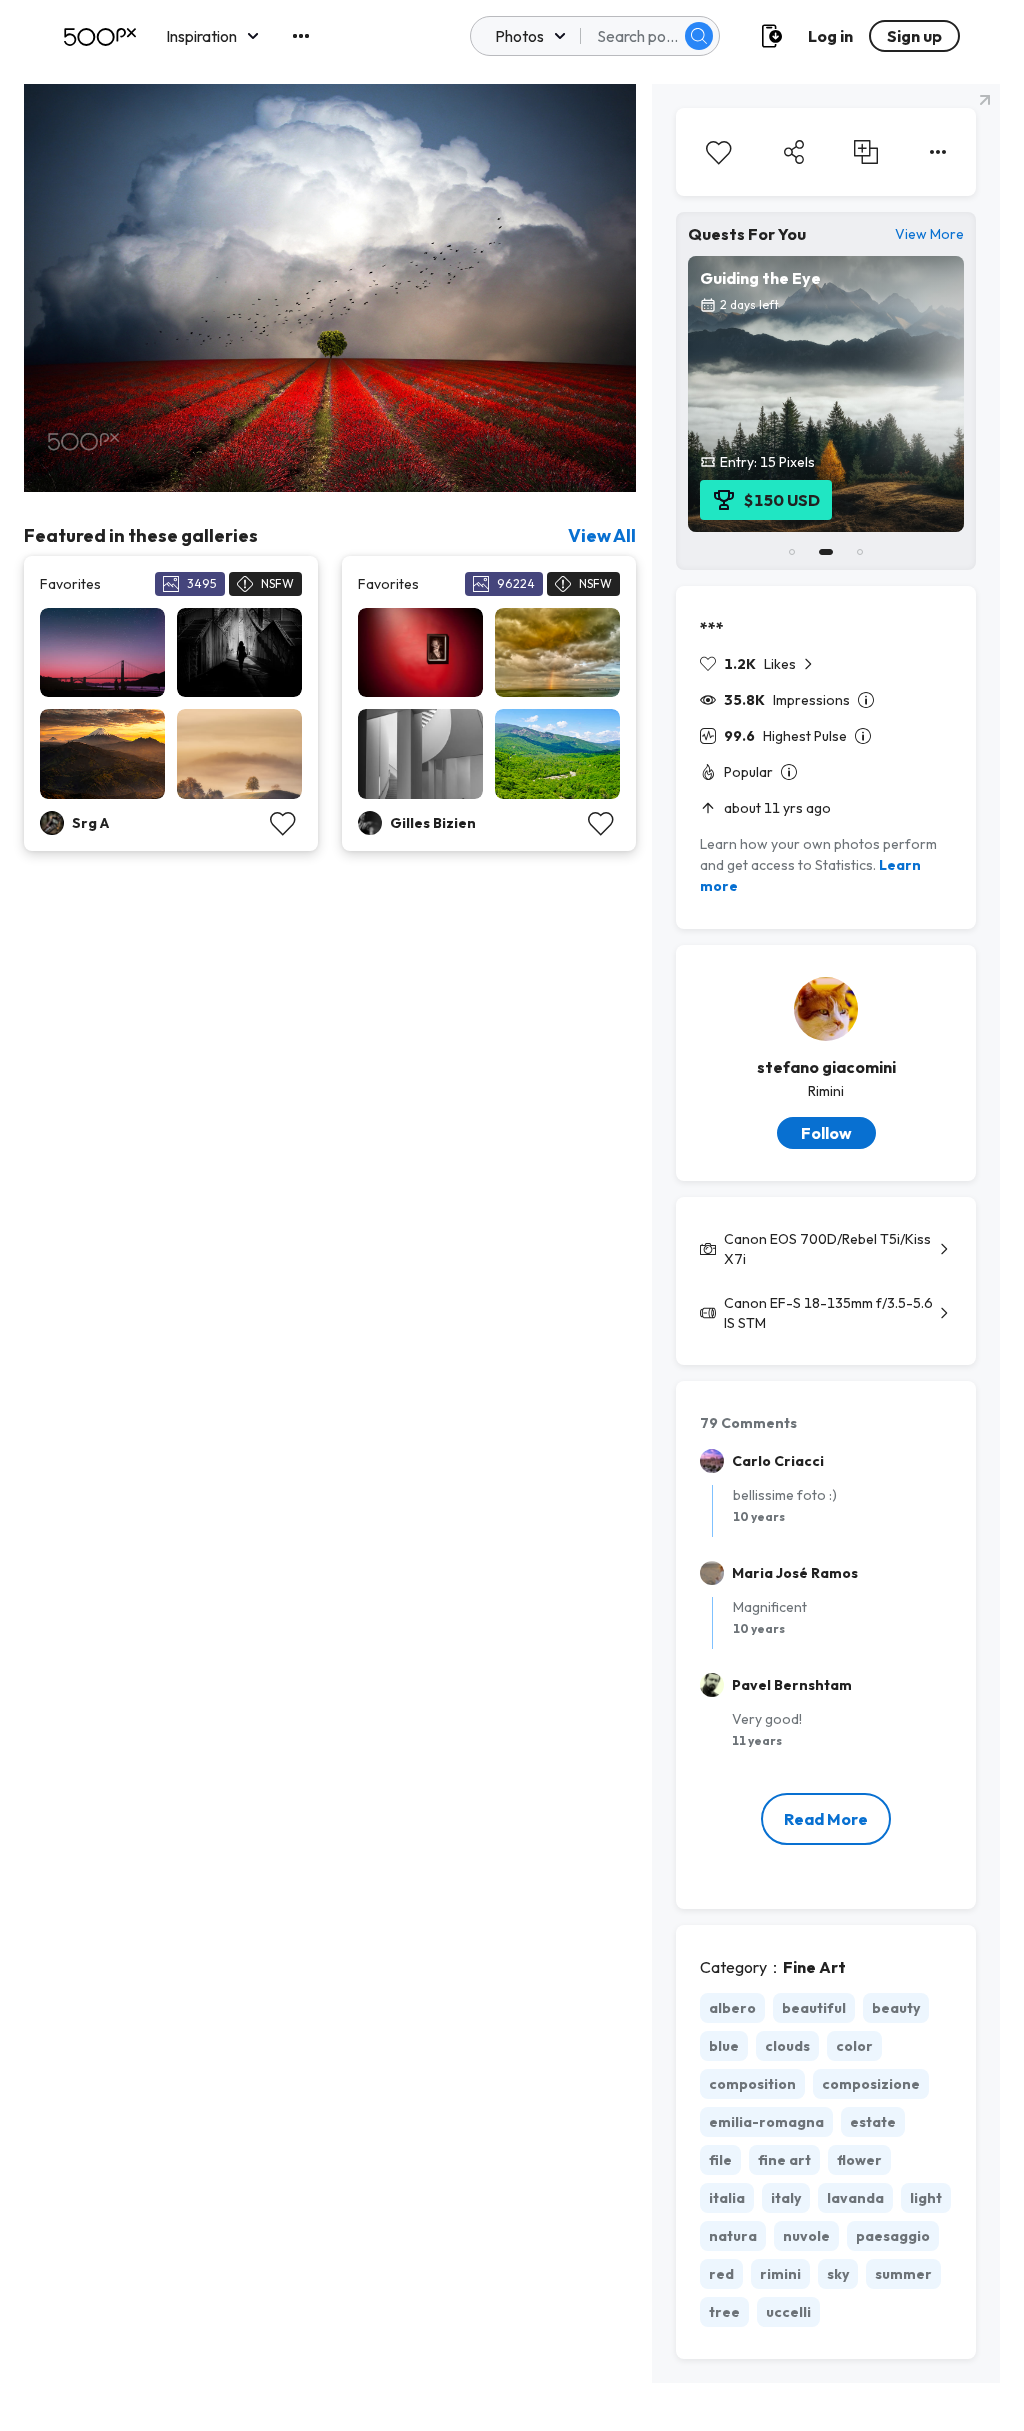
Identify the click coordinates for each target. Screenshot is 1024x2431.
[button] (699, 36)
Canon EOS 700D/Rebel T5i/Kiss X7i (827, 1249)
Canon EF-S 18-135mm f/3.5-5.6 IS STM (828, 1313)
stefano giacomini (826, 1067)
